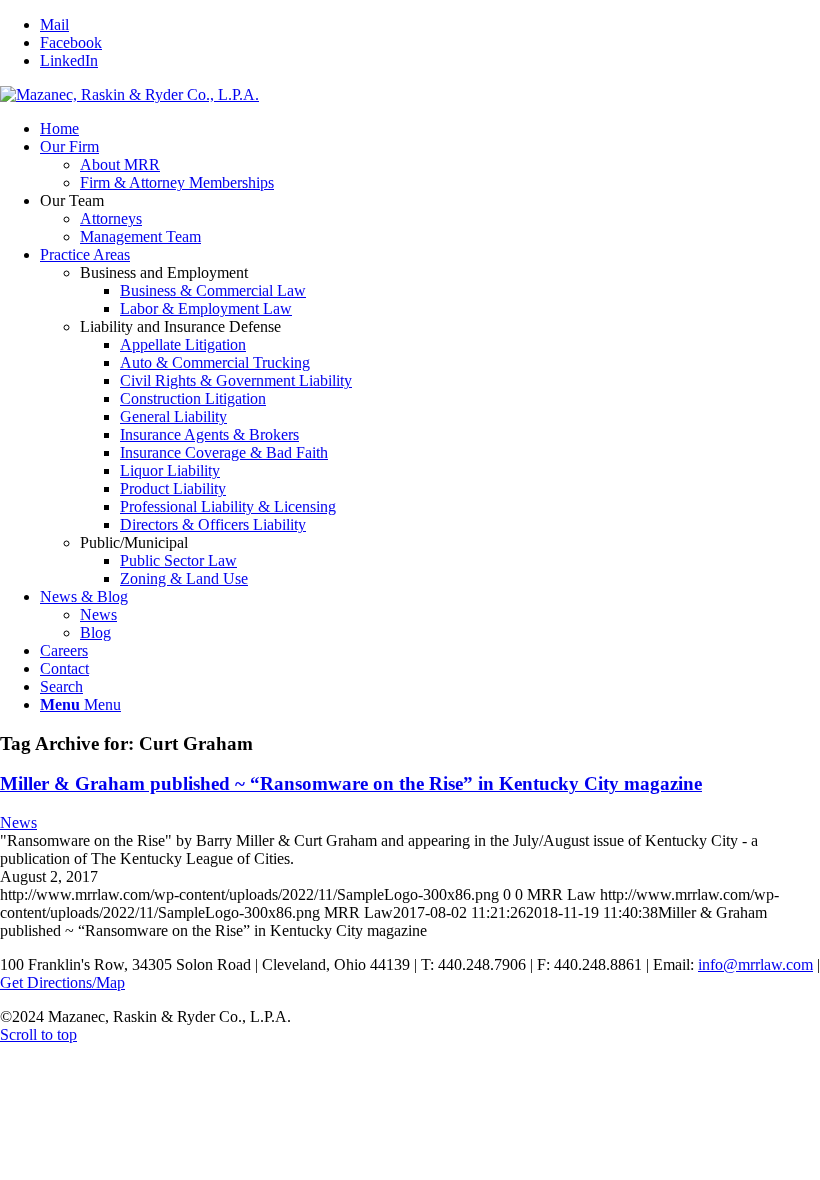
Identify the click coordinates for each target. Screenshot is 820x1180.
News (18, 822)
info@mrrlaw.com (755, 964)
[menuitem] (430, 129)
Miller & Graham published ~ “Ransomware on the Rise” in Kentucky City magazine (351, 783)
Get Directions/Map (62, 982)
